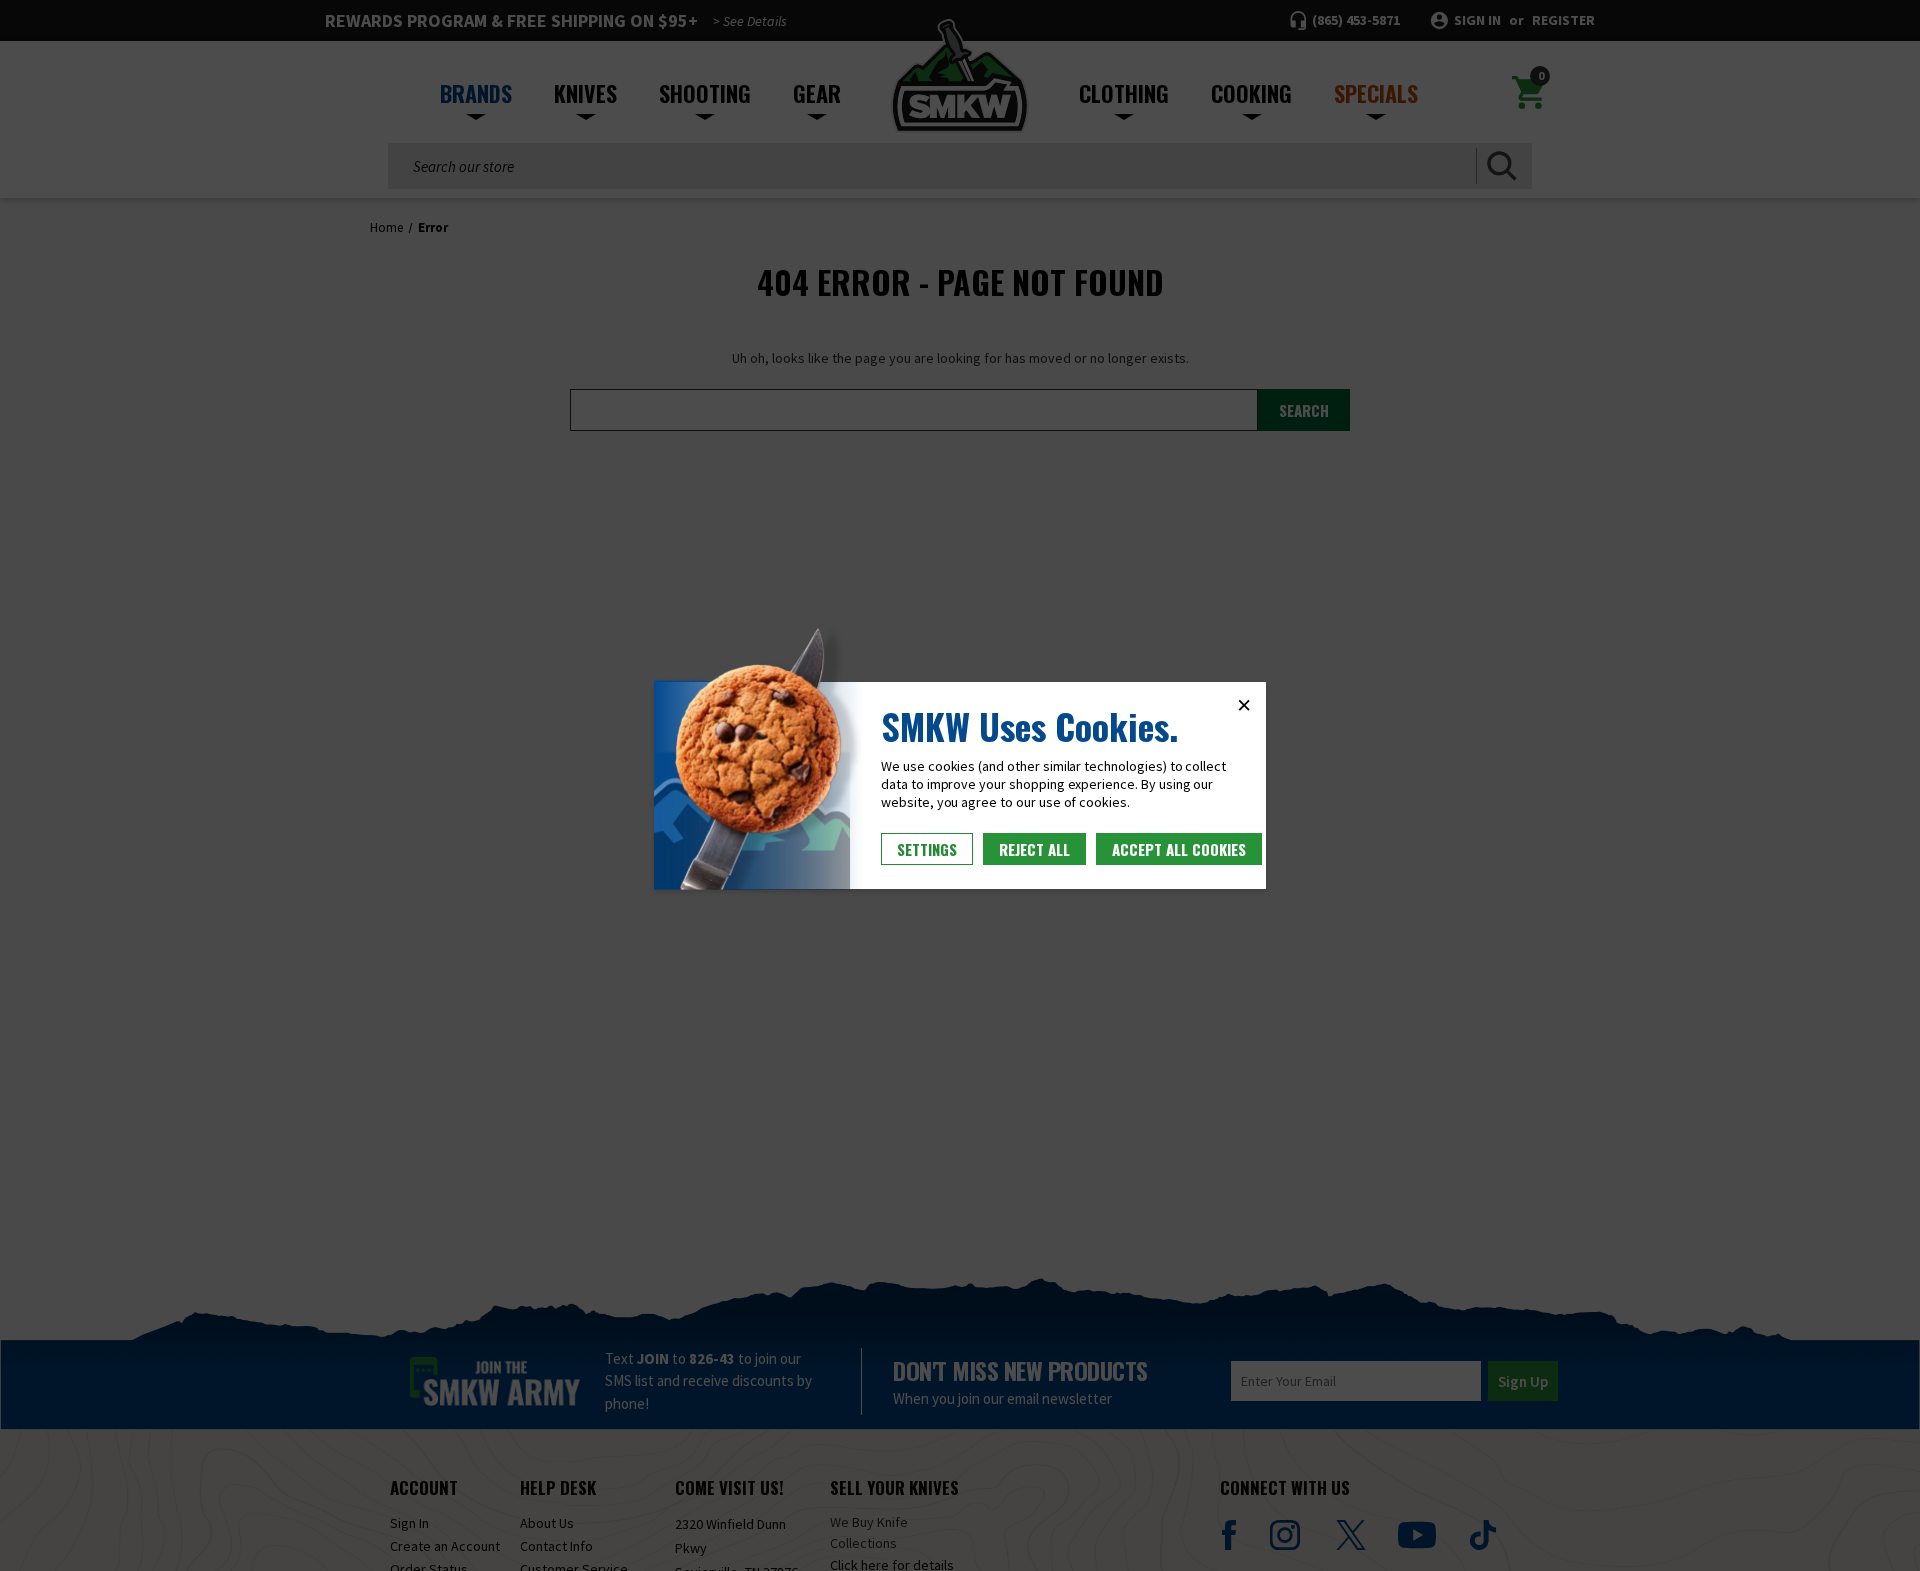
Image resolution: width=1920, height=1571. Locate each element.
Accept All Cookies (1179, 849)
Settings (927, 849)
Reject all (1034, 849)
